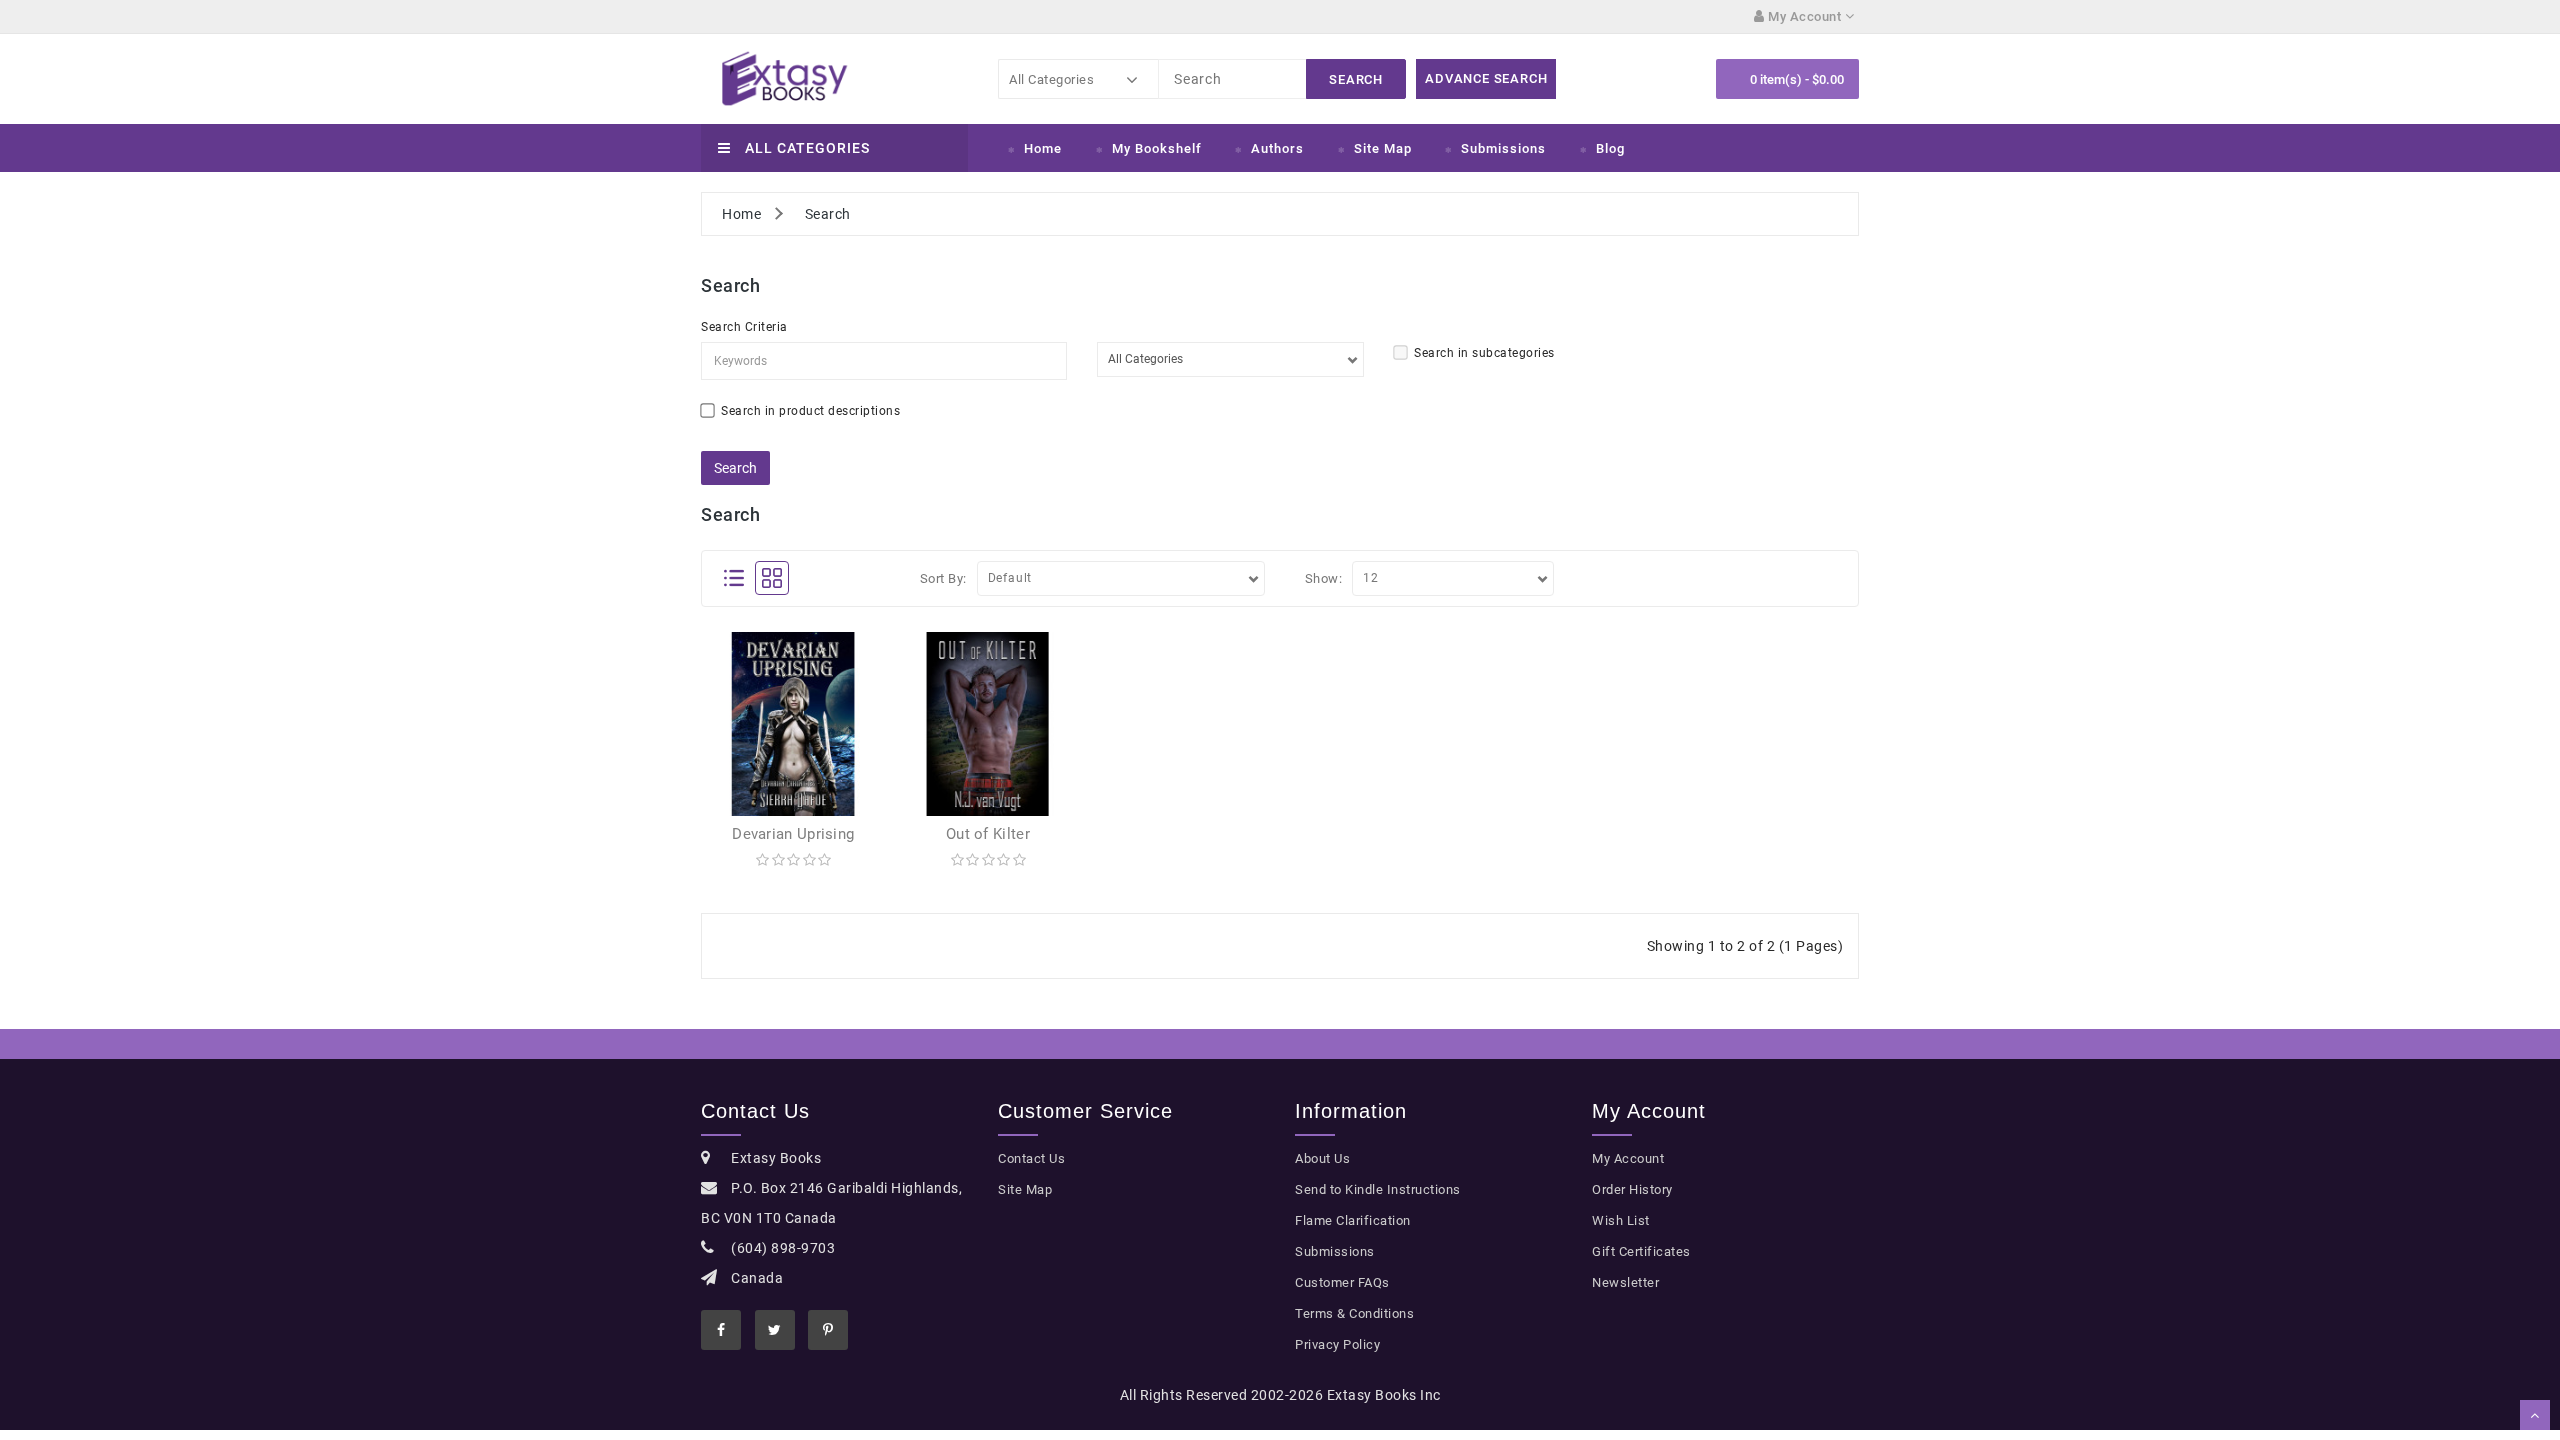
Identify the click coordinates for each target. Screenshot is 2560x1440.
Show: (1324, 578)
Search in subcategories (1484, 353)
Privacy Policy (1337, 1344)
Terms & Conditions (1354, 1313)
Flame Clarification (1353, 1220)
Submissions (1503, 148)
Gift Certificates (1641, 1251)
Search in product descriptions (810, 411)
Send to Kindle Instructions (1378, 1189)
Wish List (1621, 1220)
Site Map (1383, 148)
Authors (1277, 148)
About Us (1322, 1158)
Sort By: (943, 578)
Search (828, 214)
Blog (1610, 148)
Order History (1632, 1189)
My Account (1628, 1158)
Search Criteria (744, 327)
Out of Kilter (988, 834)
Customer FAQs (1342, 1282)
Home (1043, 148)
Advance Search (1486, 78)
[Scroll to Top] (2535, 1415)
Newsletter (1625, 1282)
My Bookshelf (1157, 148)
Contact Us (1031, 1158)
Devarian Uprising (793, 834)
